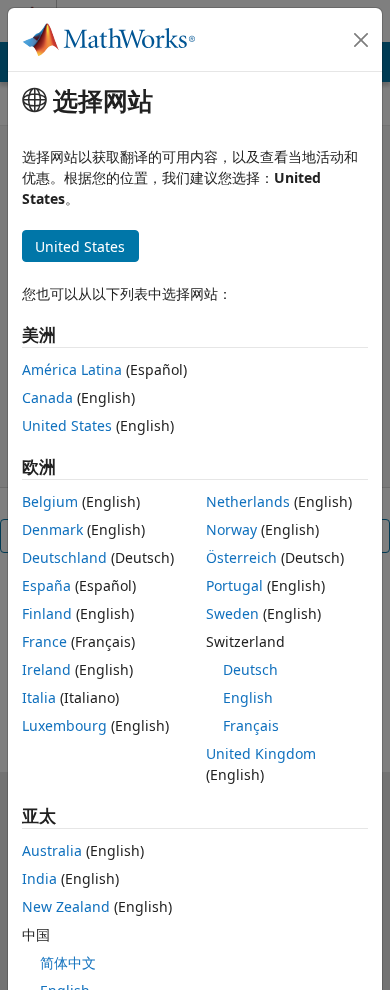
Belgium (50, 501)
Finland (47, 613)
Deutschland (64, 557)
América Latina (72, 369)
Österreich (241, 557)
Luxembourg (64, 725)
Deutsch (250, 669)
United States (67, 425)
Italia (39, 697)
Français (251, 725)
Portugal (234, 585)
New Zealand (66, 906)
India (39, 878)
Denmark (52, 529)
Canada (47, 397)
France (44, 641)
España (46, 585)
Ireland (46, 669)
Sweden (232, 613)
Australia (52, 850)
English (248, 697)
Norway (231, 529)
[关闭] (361, 40)
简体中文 (68, 962)
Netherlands (248, 501)
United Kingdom (261, 753)
